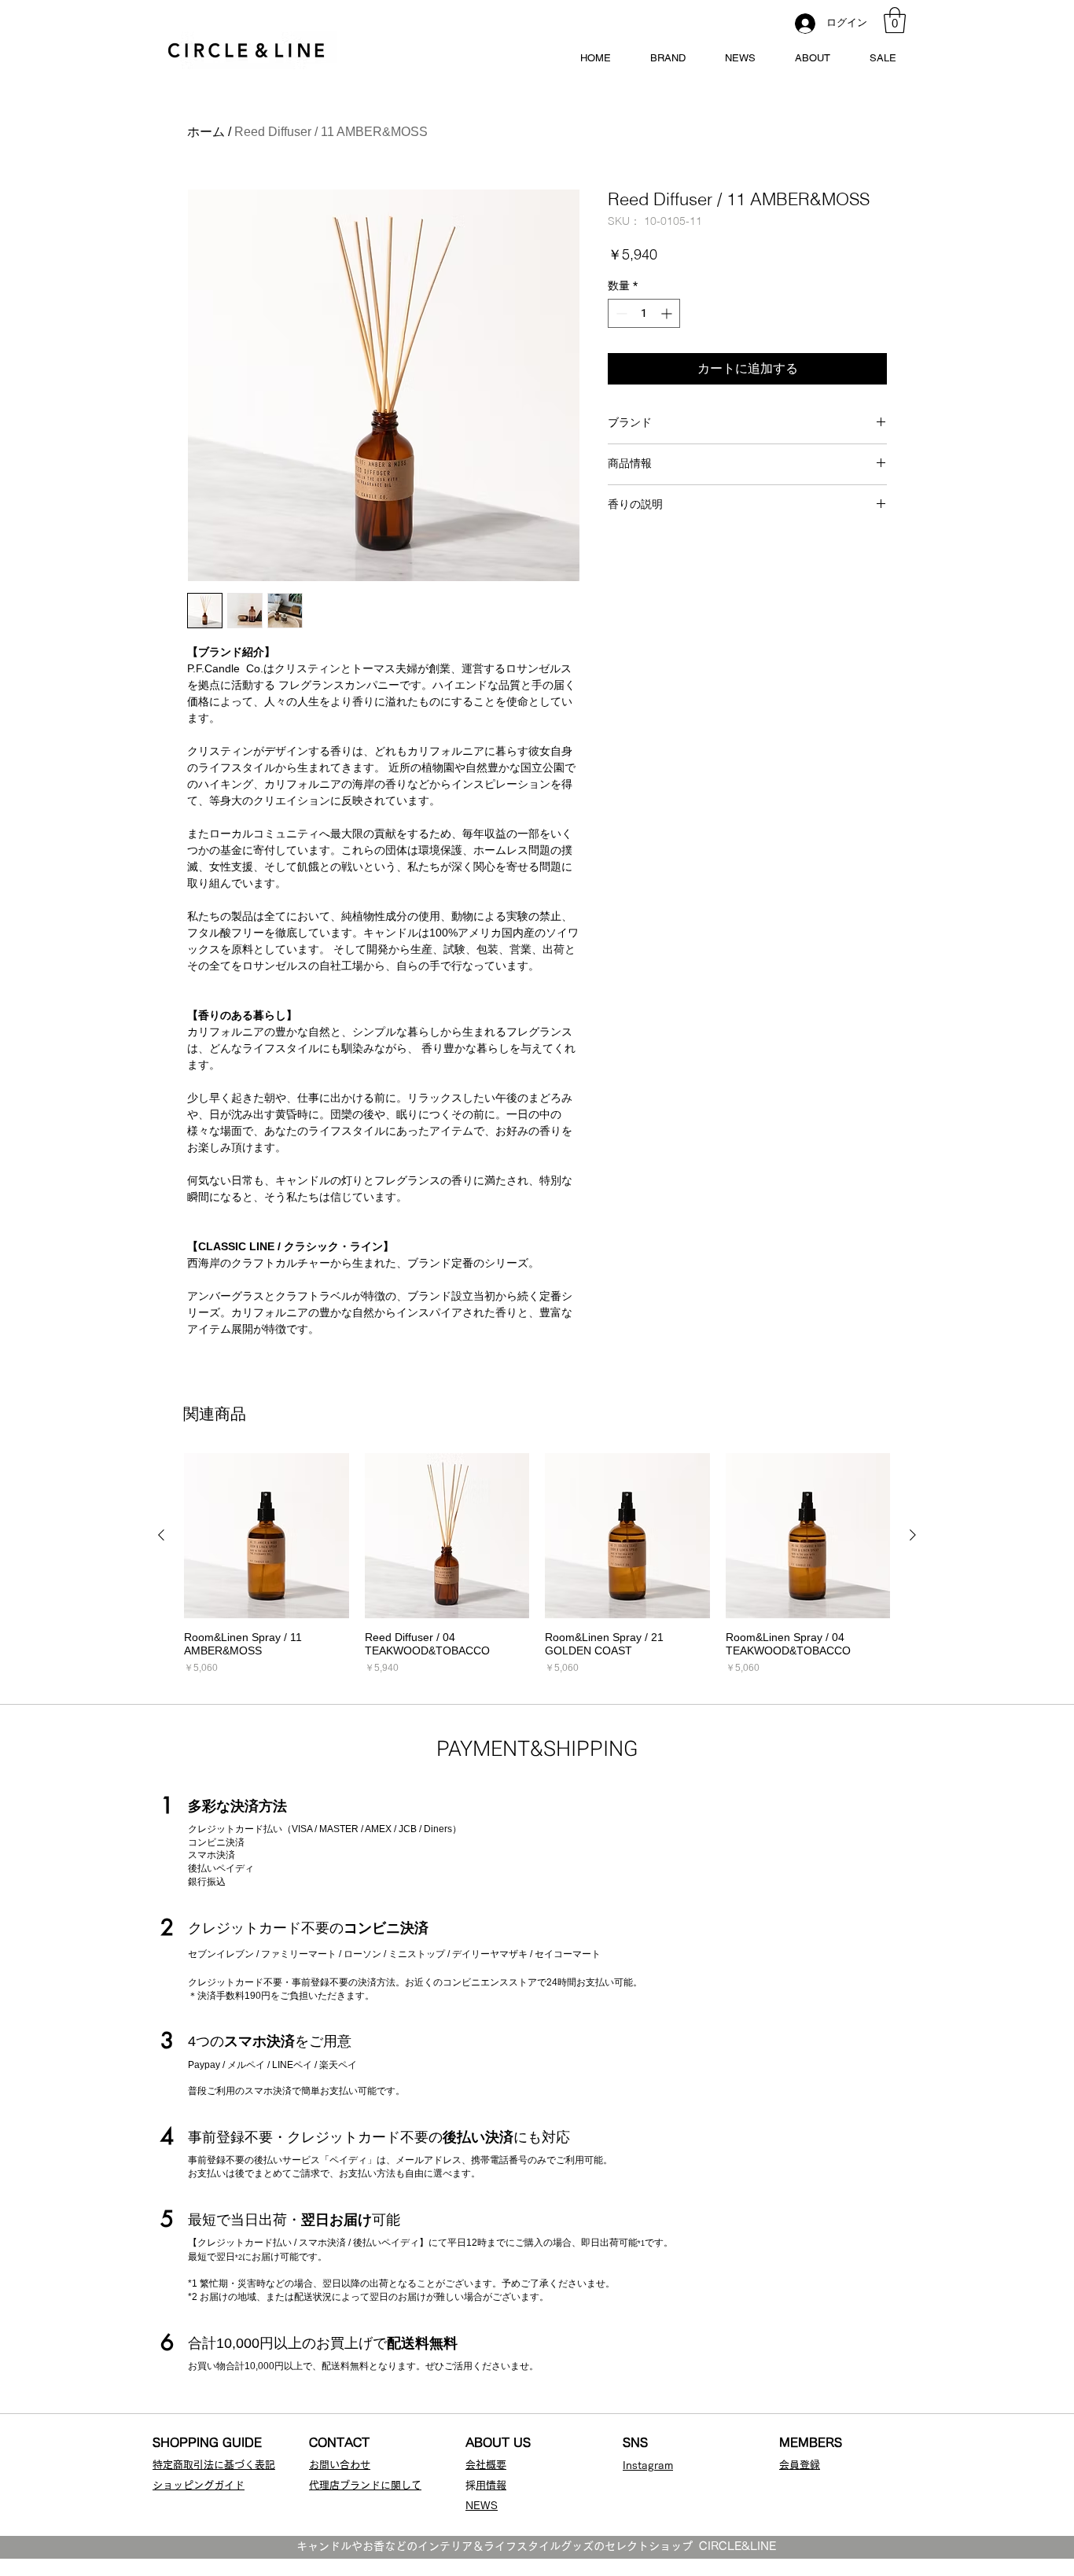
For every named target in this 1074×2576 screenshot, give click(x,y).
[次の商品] (913, 1535)
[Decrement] (620, 313)
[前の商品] (161, 1535)
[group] (537, 1564)
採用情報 (491, 2485)
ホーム (206, 132)
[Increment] (668, 313)
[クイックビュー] (267, 1536)
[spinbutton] (644, 313)
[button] (895, 20)
